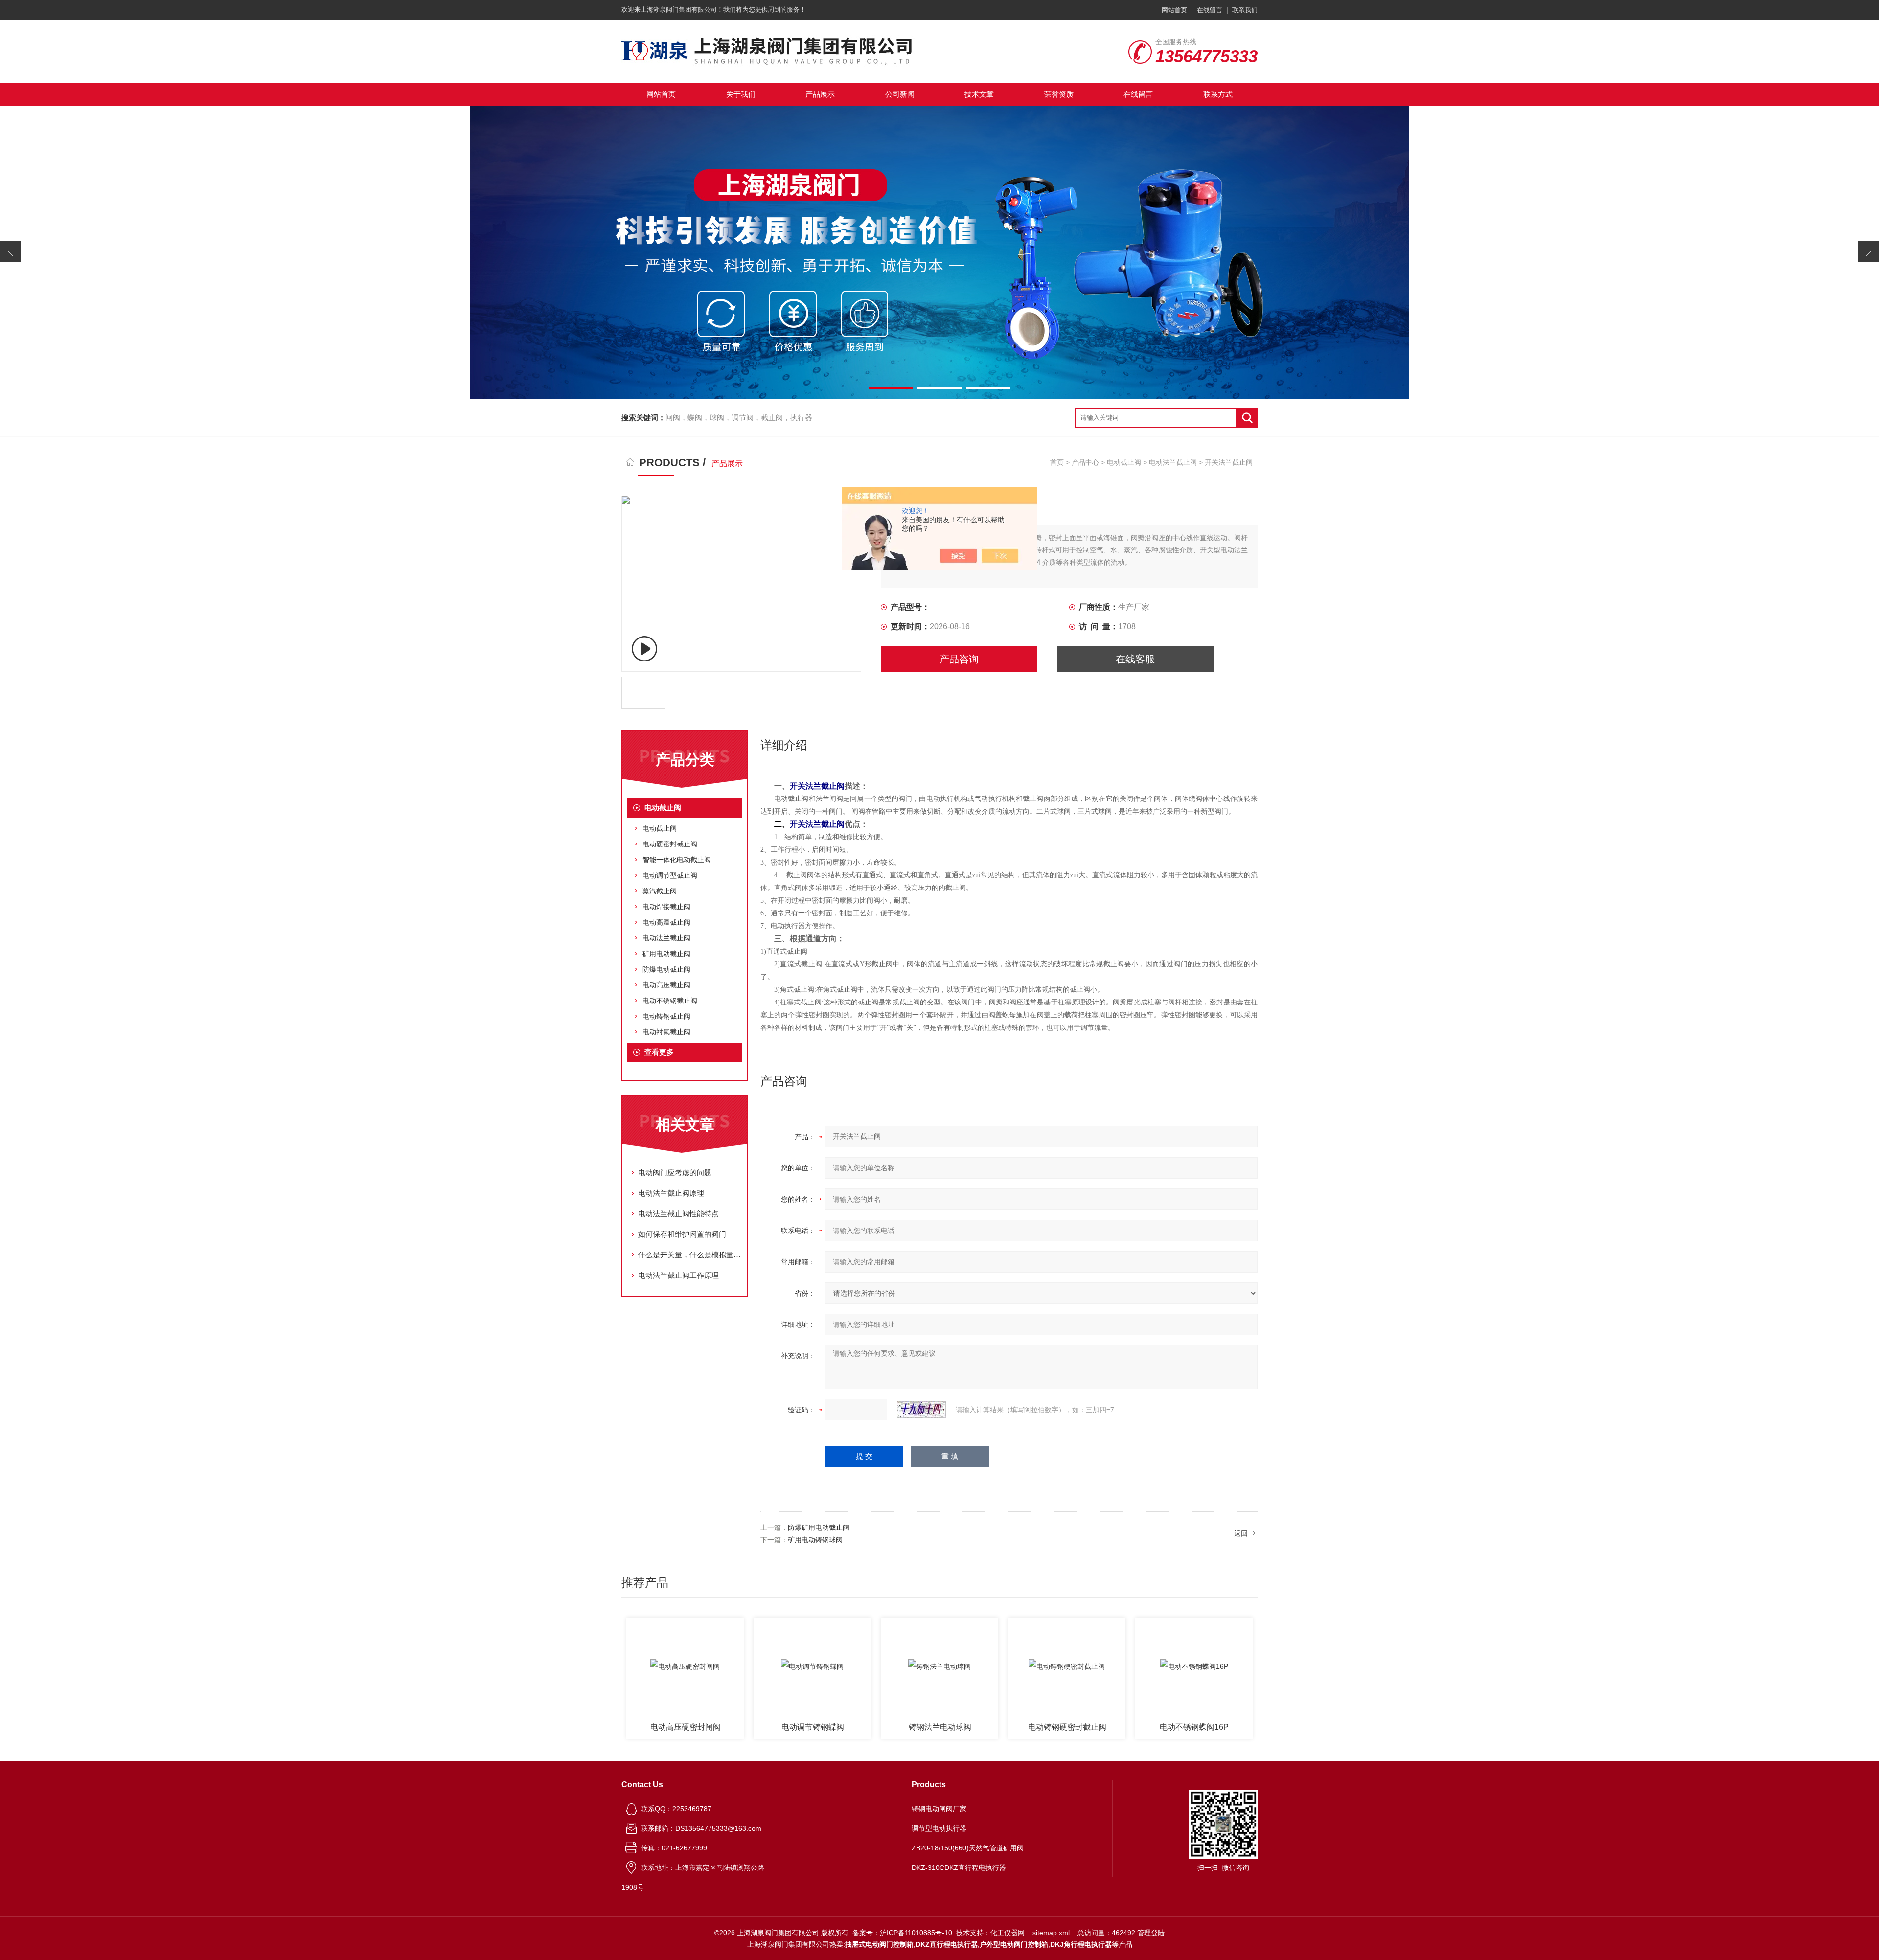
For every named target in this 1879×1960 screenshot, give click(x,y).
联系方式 (1218, 94)
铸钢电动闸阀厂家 (939, 1809)
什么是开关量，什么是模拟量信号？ (690, 1255)
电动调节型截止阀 (670, 875)
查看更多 (659, 1052)
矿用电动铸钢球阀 (815, 1540)
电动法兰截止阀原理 (671, 1193)
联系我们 (1245, 10)
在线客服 (1135, 659)
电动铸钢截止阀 (666, 1016)
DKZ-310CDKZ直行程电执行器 (959, 1868)
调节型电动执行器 (939, 1828)
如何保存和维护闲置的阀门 (682, 1234)
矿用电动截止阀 (666, 954)
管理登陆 (1151, 1933)
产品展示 (820, 94)
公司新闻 (900, 94)
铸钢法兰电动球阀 (813, 1727)
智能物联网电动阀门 (1194, 1727)
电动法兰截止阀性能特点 (678, 1214)
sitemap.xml (1051, 1933)
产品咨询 (959, 659)
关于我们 (741, 94)
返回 (1241, 1533)
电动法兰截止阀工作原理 (678, 1275)
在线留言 (1210, 10)
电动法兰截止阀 (1173, 462)
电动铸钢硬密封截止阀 (940, 1727)
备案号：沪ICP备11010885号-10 (902, 1933)
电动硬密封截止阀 (670, 844)
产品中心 (1085, 462)
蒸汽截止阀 (660, 891)
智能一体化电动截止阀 (677, 860)
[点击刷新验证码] (921, 1410)
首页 (1057, 462)
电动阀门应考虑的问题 (675, 1173)
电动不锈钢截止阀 (670, 1001)
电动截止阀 (1124, 462)
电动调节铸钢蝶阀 (686, 1727)
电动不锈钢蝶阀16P (1067, 1727)
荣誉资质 (1059, 94)
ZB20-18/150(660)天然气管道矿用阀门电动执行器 (973, 1848)
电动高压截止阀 (666, 985)
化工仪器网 (1008, 1933)
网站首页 (1174, 10)
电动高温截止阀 (666, 922)
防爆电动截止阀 (666, 969)
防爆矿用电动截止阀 (819, 1527)
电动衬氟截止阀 (666, 1032)
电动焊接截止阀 (666, 907)
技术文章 (979, 94)
